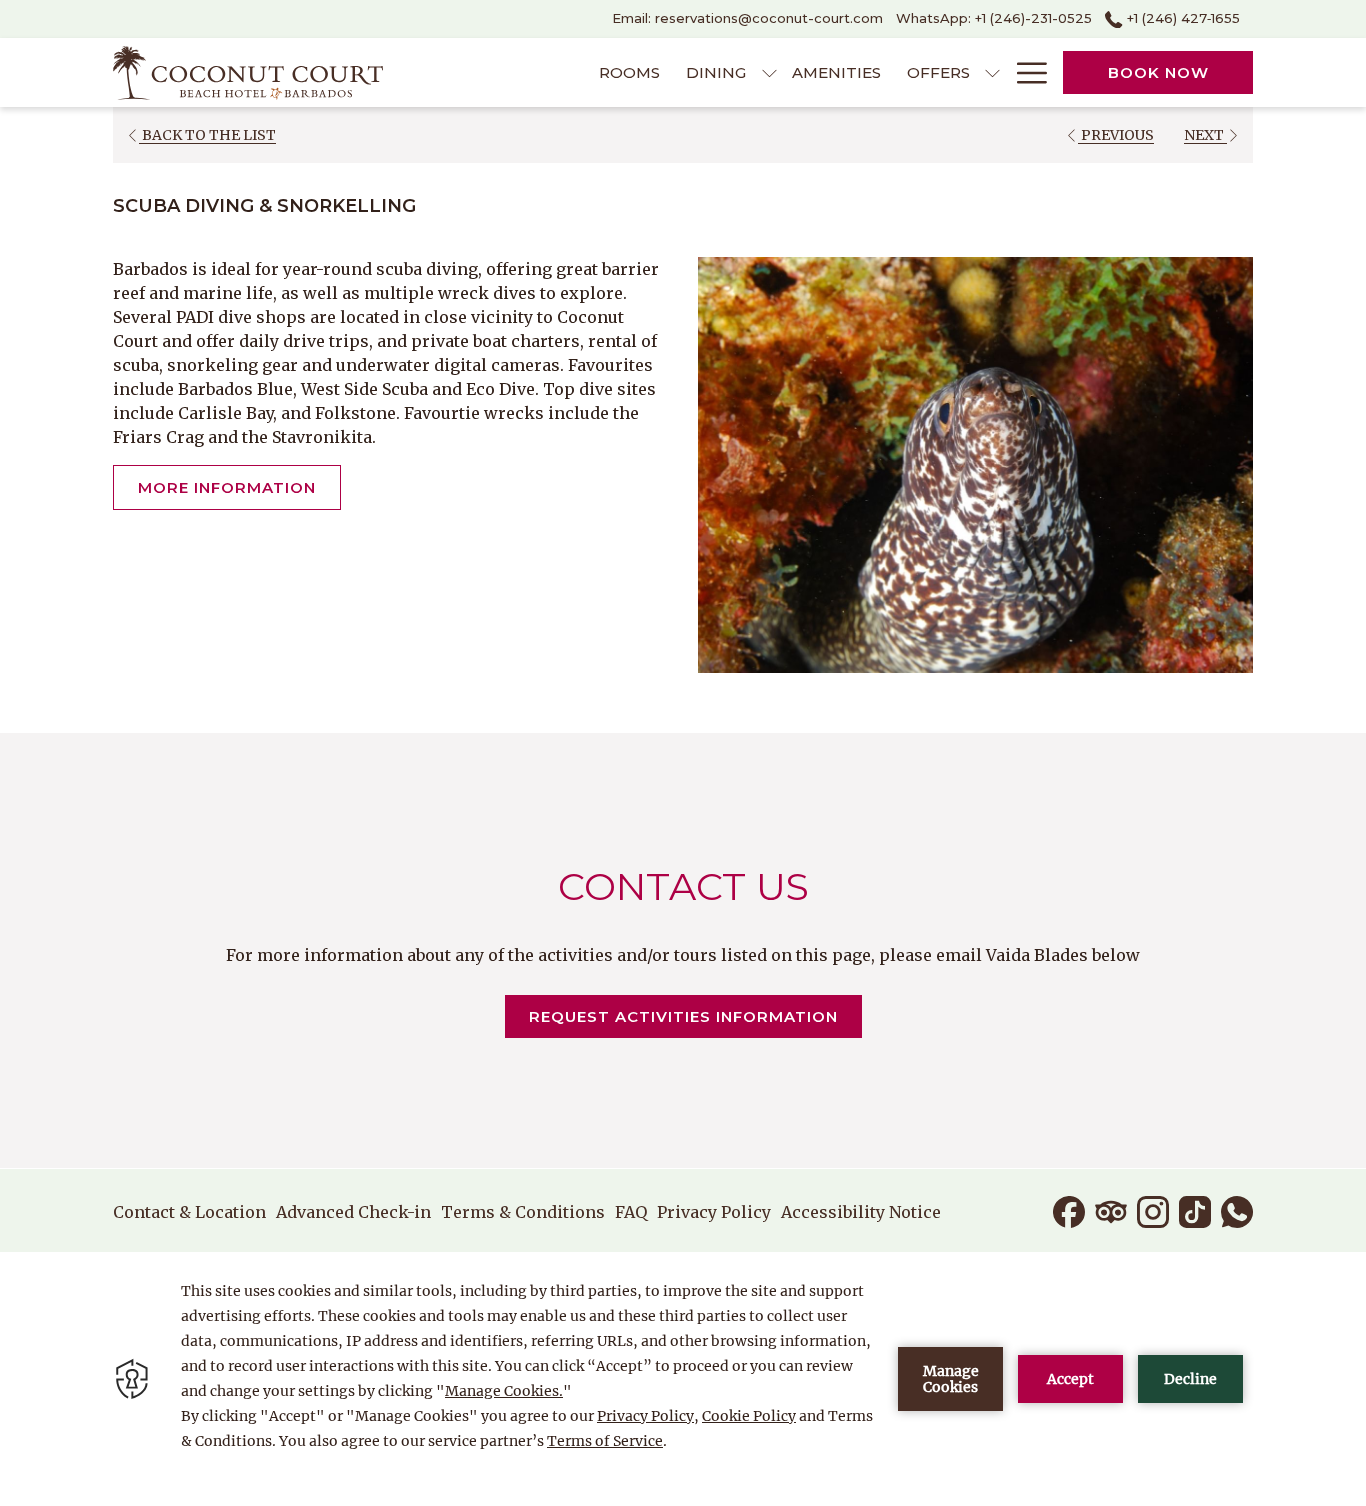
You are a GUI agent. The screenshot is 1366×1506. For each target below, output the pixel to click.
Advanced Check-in (353, 1212)
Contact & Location (189, 1212)
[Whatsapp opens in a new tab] (1237, 1210)
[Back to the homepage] (248, 72)
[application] (683, 1379)
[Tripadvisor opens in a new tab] (1111, 1210)
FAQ (631, 1212)
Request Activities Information (695, 1016)
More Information (227, 487)
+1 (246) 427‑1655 (1181, 18)
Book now (1158, 72)
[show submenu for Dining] (769, 72)
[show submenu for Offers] (992, 72)
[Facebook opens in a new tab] (1069, 1210)
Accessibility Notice (861, 1212)
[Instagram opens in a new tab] (1153, 1210)
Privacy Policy (714, 1212)
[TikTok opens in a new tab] (1195, 1210)
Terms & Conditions (523, 1212)
